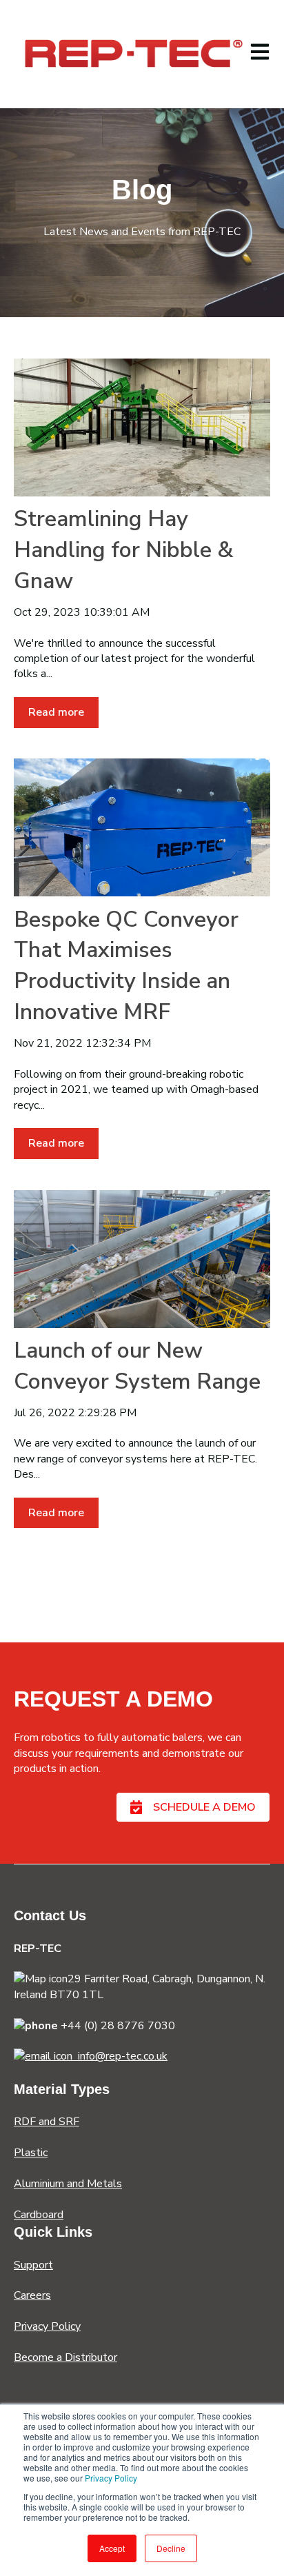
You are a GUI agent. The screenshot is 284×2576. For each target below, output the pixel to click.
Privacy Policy (111, 2478)
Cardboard (39, 2215)
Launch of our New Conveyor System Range (137, 1366)
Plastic (31, 2153)
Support (33, 2265)
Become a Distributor (65, 2357)
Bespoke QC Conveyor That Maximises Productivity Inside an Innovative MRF (126, 966)
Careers (32, 2295)
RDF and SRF (47, 2122)
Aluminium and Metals (68, 2184)
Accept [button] (112, 2548)
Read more (56, 712)
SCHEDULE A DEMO (204, 1807)
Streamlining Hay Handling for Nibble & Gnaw (124, 550)
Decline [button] (171, 2548)
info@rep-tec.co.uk (120, 2056)
